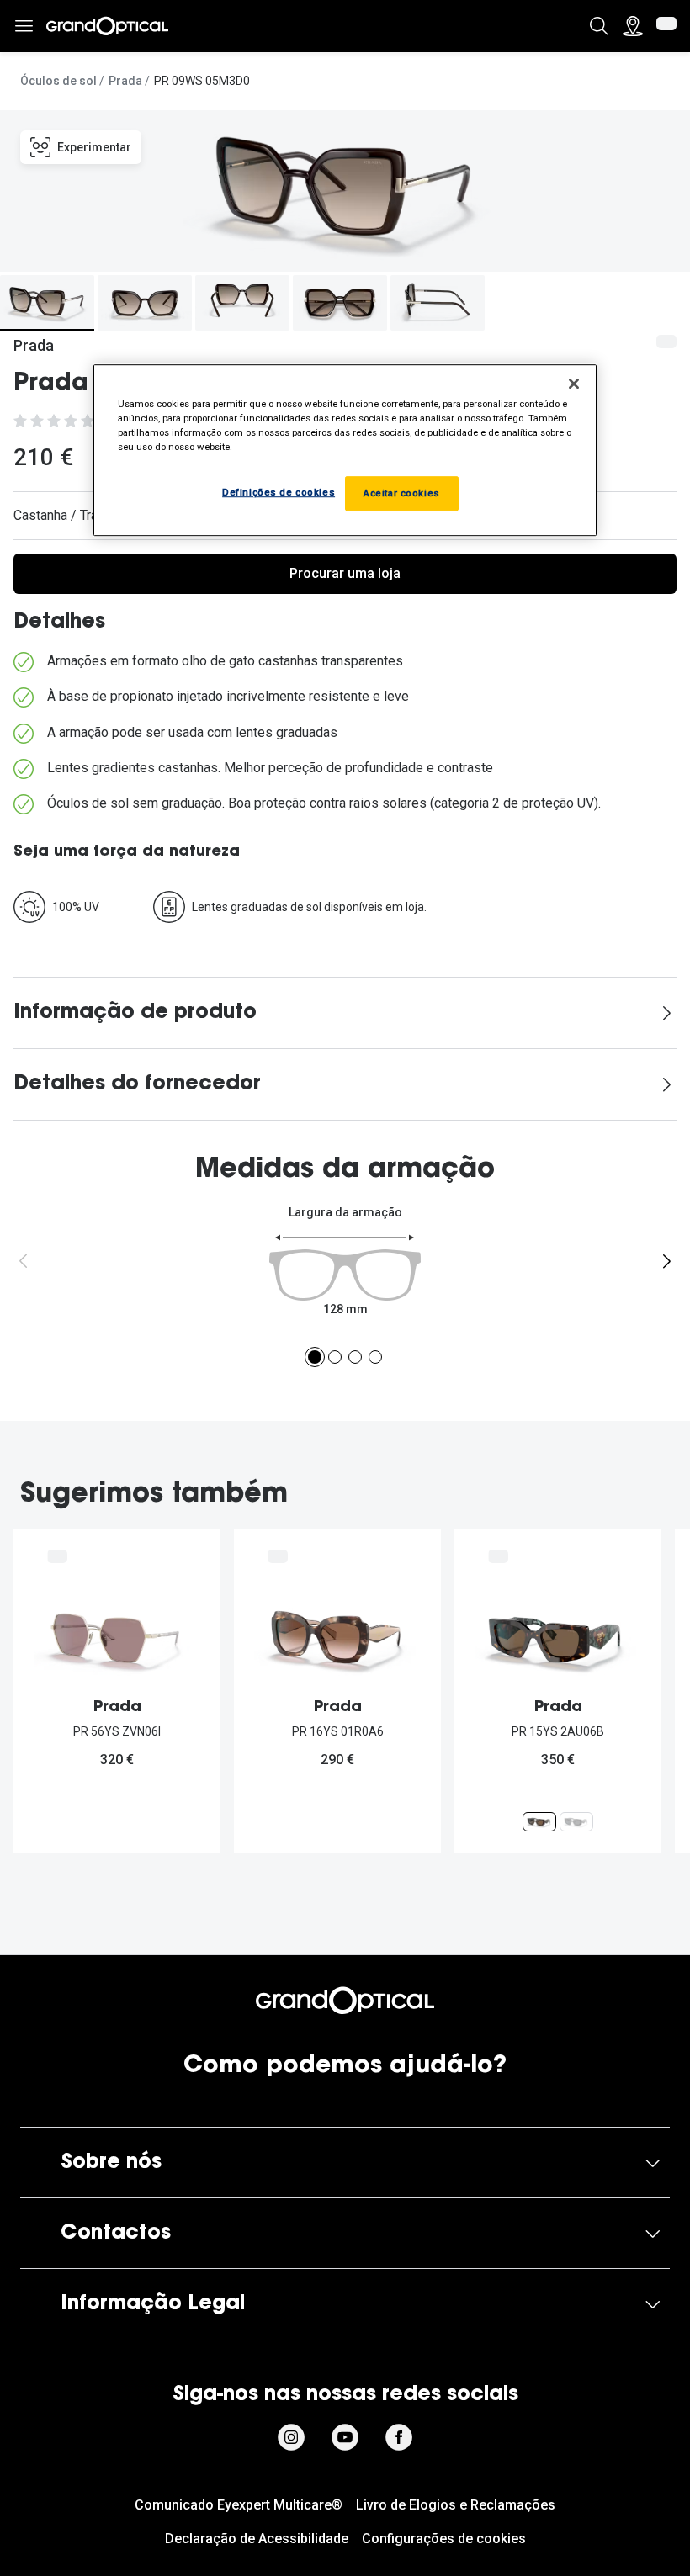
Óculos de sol (58, 81)
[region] (345, 450)
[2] (335, 1357)
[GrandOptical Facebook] (399, 2437)
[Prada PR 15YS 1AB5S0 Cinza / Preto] (576, 1822)
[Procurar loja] (633, 26)
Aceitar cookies (402, 493)
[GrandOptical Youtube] (345, 2437)
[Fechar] (574, 384)
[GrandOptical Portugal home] (345, 2001)
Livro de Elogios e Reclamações (456, 2505)
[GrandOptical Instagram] (291, 2437)
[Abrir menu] (24, 27)
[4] (375, 1357)
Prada (125, 81)
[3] (355, 1357)
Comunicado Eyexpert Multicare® (239, 2505)
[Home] (107, 26)
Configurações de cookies (444, 2539)
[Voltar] (24, 1261)
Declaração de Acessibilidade (257, 2539)
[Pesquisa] (599, 26)
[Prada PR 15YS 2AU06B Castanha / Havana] (539, 1822)
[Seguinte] (666, 1261)
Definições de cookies (279, 492)
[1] (315, 1357)
